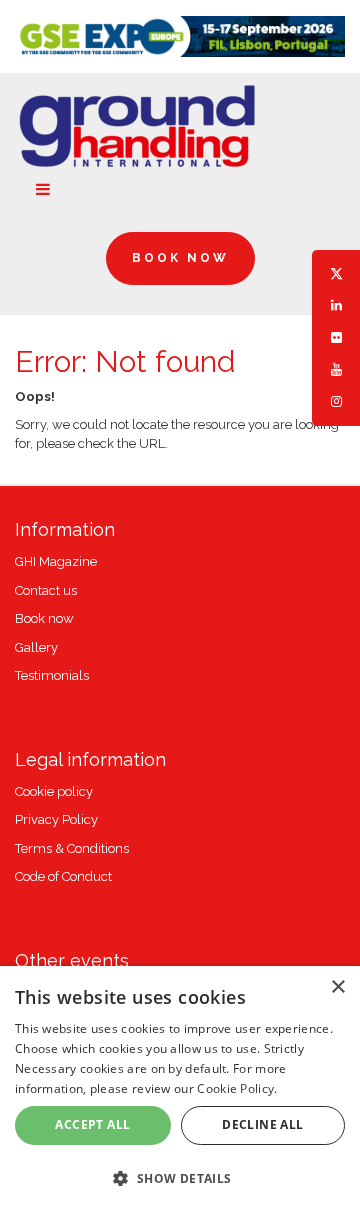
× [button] (337, 987)
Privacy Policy (56, 819)
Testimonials (52, 675)
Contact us (46, 590)
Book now (44, 618)
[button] (180, 1177)
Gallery (36, 647)
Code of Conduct (63, 876)
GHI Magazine (56, 561)
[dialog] (180, 1089)
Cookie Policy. (237, 1088)
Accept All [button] (92, 1124)
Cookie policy (54, 791)
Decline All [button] (262, 1124)
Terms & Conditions (72, 848)
